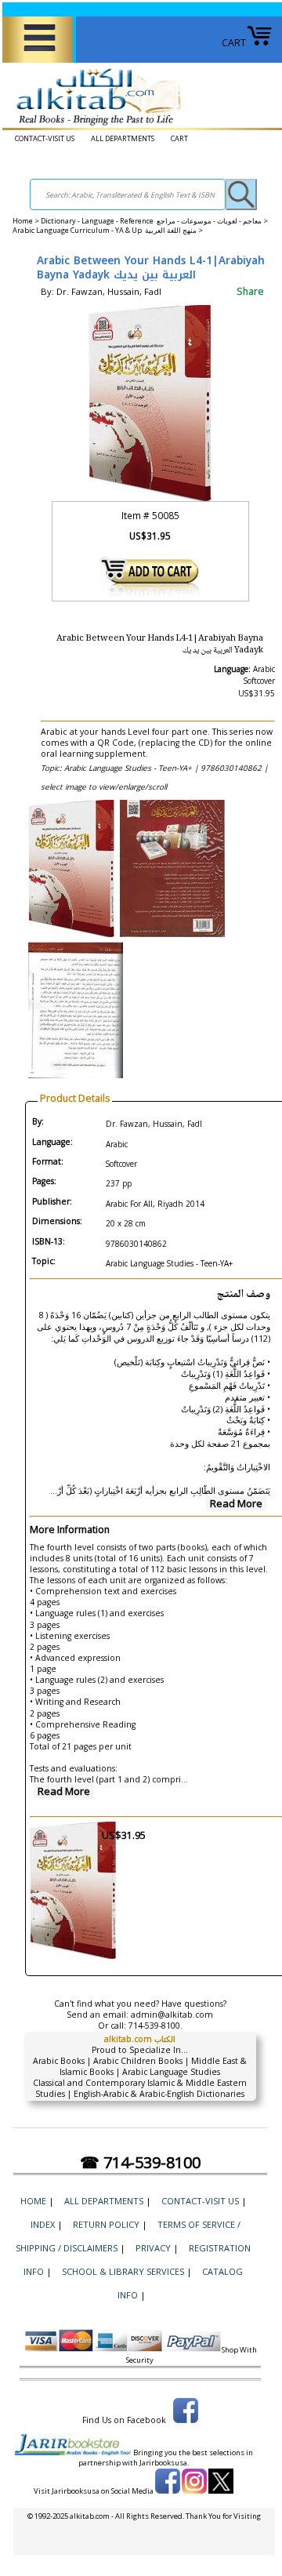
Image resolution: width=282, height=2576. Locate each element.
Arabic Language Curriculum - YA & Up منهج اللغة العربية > (108, 230)
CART (234, 43)
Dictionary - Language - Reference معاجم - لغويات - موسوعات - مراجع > (154, 221)
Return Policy (106, 2224)
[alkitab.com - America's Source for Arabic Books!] (94, 126)
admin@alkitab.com (172, 2015)
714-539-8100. (155, 2026)
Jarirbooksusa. (164, 2463)
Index (43, 2224)
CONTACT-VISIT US (45, 138)
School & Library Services (123, 2271)
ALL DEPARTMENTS (123, 138)
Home (23, 221)
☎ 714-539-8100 (140, 2162)
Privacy (153, 2248)
